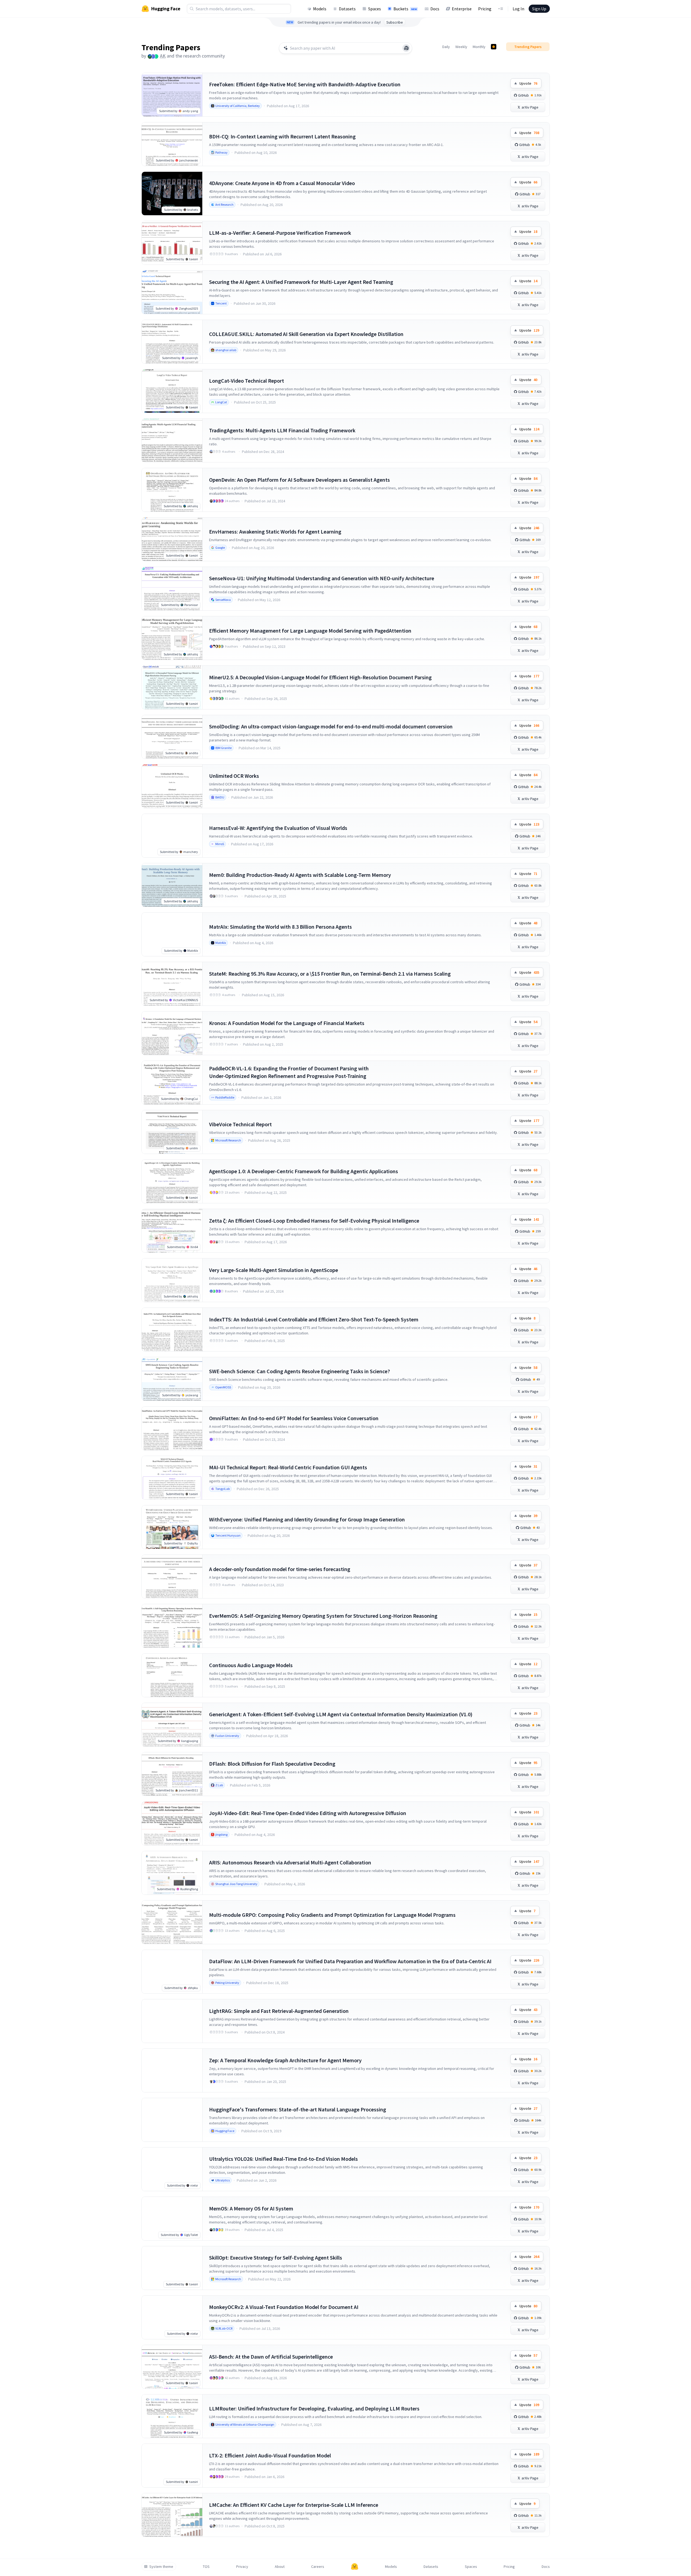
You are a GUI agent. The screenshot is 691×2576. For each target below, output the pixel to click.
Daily (446, 47)
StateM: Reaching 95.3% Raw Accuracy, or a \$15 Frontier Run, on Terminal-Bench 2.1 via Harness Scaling (330, 974)
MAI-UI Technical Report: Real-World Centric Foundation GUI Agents (288, 1467)
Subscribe (395, 22)
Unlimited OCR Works (234, 776)
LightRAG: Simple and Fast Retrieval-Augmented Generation (279, 2011)
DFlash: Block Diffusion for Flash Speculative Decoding (272, 1764)
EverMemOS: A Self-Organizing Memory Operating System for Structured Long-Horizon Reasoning (323, 1616)
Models (320, 9)
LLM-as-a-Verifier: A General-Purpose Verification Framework (280, 233)
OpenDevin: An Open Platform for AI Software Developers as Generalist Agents (299, 480)
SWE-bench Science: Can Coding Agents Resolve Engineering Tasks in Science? (299, 1371)
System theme (161, 2567)
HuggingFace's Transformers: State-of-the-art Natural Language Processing (298, 2109)
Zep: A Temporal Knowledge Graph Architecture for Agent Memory (285, 2060)
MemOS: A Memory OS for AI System (251, 2208)
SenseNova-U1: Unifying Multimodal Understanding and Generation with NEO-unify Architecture (322, 578)
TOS (206, 2567)
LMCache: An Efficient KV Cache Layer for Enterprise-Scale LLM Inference (294, 2505)
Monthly (479, 47)
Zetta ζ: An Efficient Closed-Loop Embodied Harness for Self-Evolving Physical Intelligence (314, 1221)
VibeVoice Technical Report (240, 1124)
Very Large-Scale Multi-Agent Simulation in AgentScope (274, 1270)
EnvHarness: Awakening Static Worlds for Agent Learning (275, 532)
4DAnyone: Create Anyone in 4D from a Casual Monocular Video (282, 183)
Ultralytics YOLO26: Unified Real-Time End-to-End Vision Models (283, 2159)
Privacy (242, 2567)
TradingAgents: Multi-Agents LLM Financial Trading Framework (282, 430)
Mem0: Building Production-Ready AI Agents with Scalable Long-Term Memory (300, 875)
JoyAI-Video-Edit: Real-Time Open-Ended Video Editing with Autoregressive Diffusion (308, 1813)
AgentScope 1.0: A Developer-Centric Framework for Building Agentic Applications (304, 1171)
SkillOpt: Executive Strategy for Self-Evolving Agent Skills (276, 2258)
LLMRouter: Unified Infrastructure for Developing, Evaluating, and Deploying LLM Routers (314, 2408)
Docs (435, 9)
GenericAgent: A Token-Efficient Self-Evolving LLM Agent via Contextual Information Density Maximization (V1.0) (341, 1714)
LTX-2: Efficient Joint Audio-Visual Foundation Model (270, 2455)
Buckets (405, 9)
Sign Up (539, 9)
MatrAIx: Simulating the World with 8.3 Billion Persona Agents (280, 927)
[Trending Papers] (494, 47)
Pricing (485, 9)
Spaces (375, 9)
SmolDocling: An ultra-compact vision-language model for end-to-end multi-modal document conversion (331, 726)
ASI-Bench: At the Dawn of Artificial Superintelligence (271, 2357)
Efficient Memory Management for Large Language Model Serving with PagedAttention (310, 631)
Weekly (461, 47)
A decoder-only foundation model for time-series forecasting (280, 1569)
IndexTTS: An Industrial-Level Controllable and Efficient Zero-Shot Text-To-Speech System (314, 1319)
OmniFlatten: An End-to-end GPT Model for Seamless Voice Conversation (294, 1418)
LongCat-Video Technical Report (247, 381)
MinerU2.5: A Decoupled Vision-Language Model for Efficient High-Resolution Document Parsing (320, 677)
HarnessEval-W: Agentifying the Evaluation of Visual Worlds (278, 828)
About (280, 2567)
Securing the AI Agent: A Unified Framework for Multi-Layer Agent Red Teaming (301, 282)
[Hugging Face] (355, 2567)
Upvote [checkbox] (528, 83)
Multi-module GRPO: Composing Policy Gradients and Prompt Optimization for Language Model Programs (332, 1915)
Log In (518, 9)
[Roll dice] (406, 48)
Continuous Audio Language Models (251, 1665)
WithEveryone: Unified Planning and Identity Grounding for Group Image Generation (307, 1519)
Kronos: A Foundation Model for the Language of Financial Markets (287, 1023)
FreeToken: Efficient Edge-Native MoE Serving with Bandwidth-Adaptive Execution (305, 84)
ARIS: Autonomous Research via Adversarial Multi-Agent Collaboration (290, 1862)
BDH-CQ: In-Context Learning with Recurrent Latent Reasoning (282, 136)
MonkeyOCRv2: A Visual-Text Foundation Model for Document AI (284, 2307)
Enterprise (462, 9)
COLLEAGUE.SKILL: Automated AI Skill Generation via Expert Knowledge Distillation (306, 334)
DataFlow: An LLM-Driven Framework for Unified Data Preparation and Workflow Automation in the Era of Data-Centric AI (350, 1961)
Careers (318, 2567)
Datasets (347, 9)
